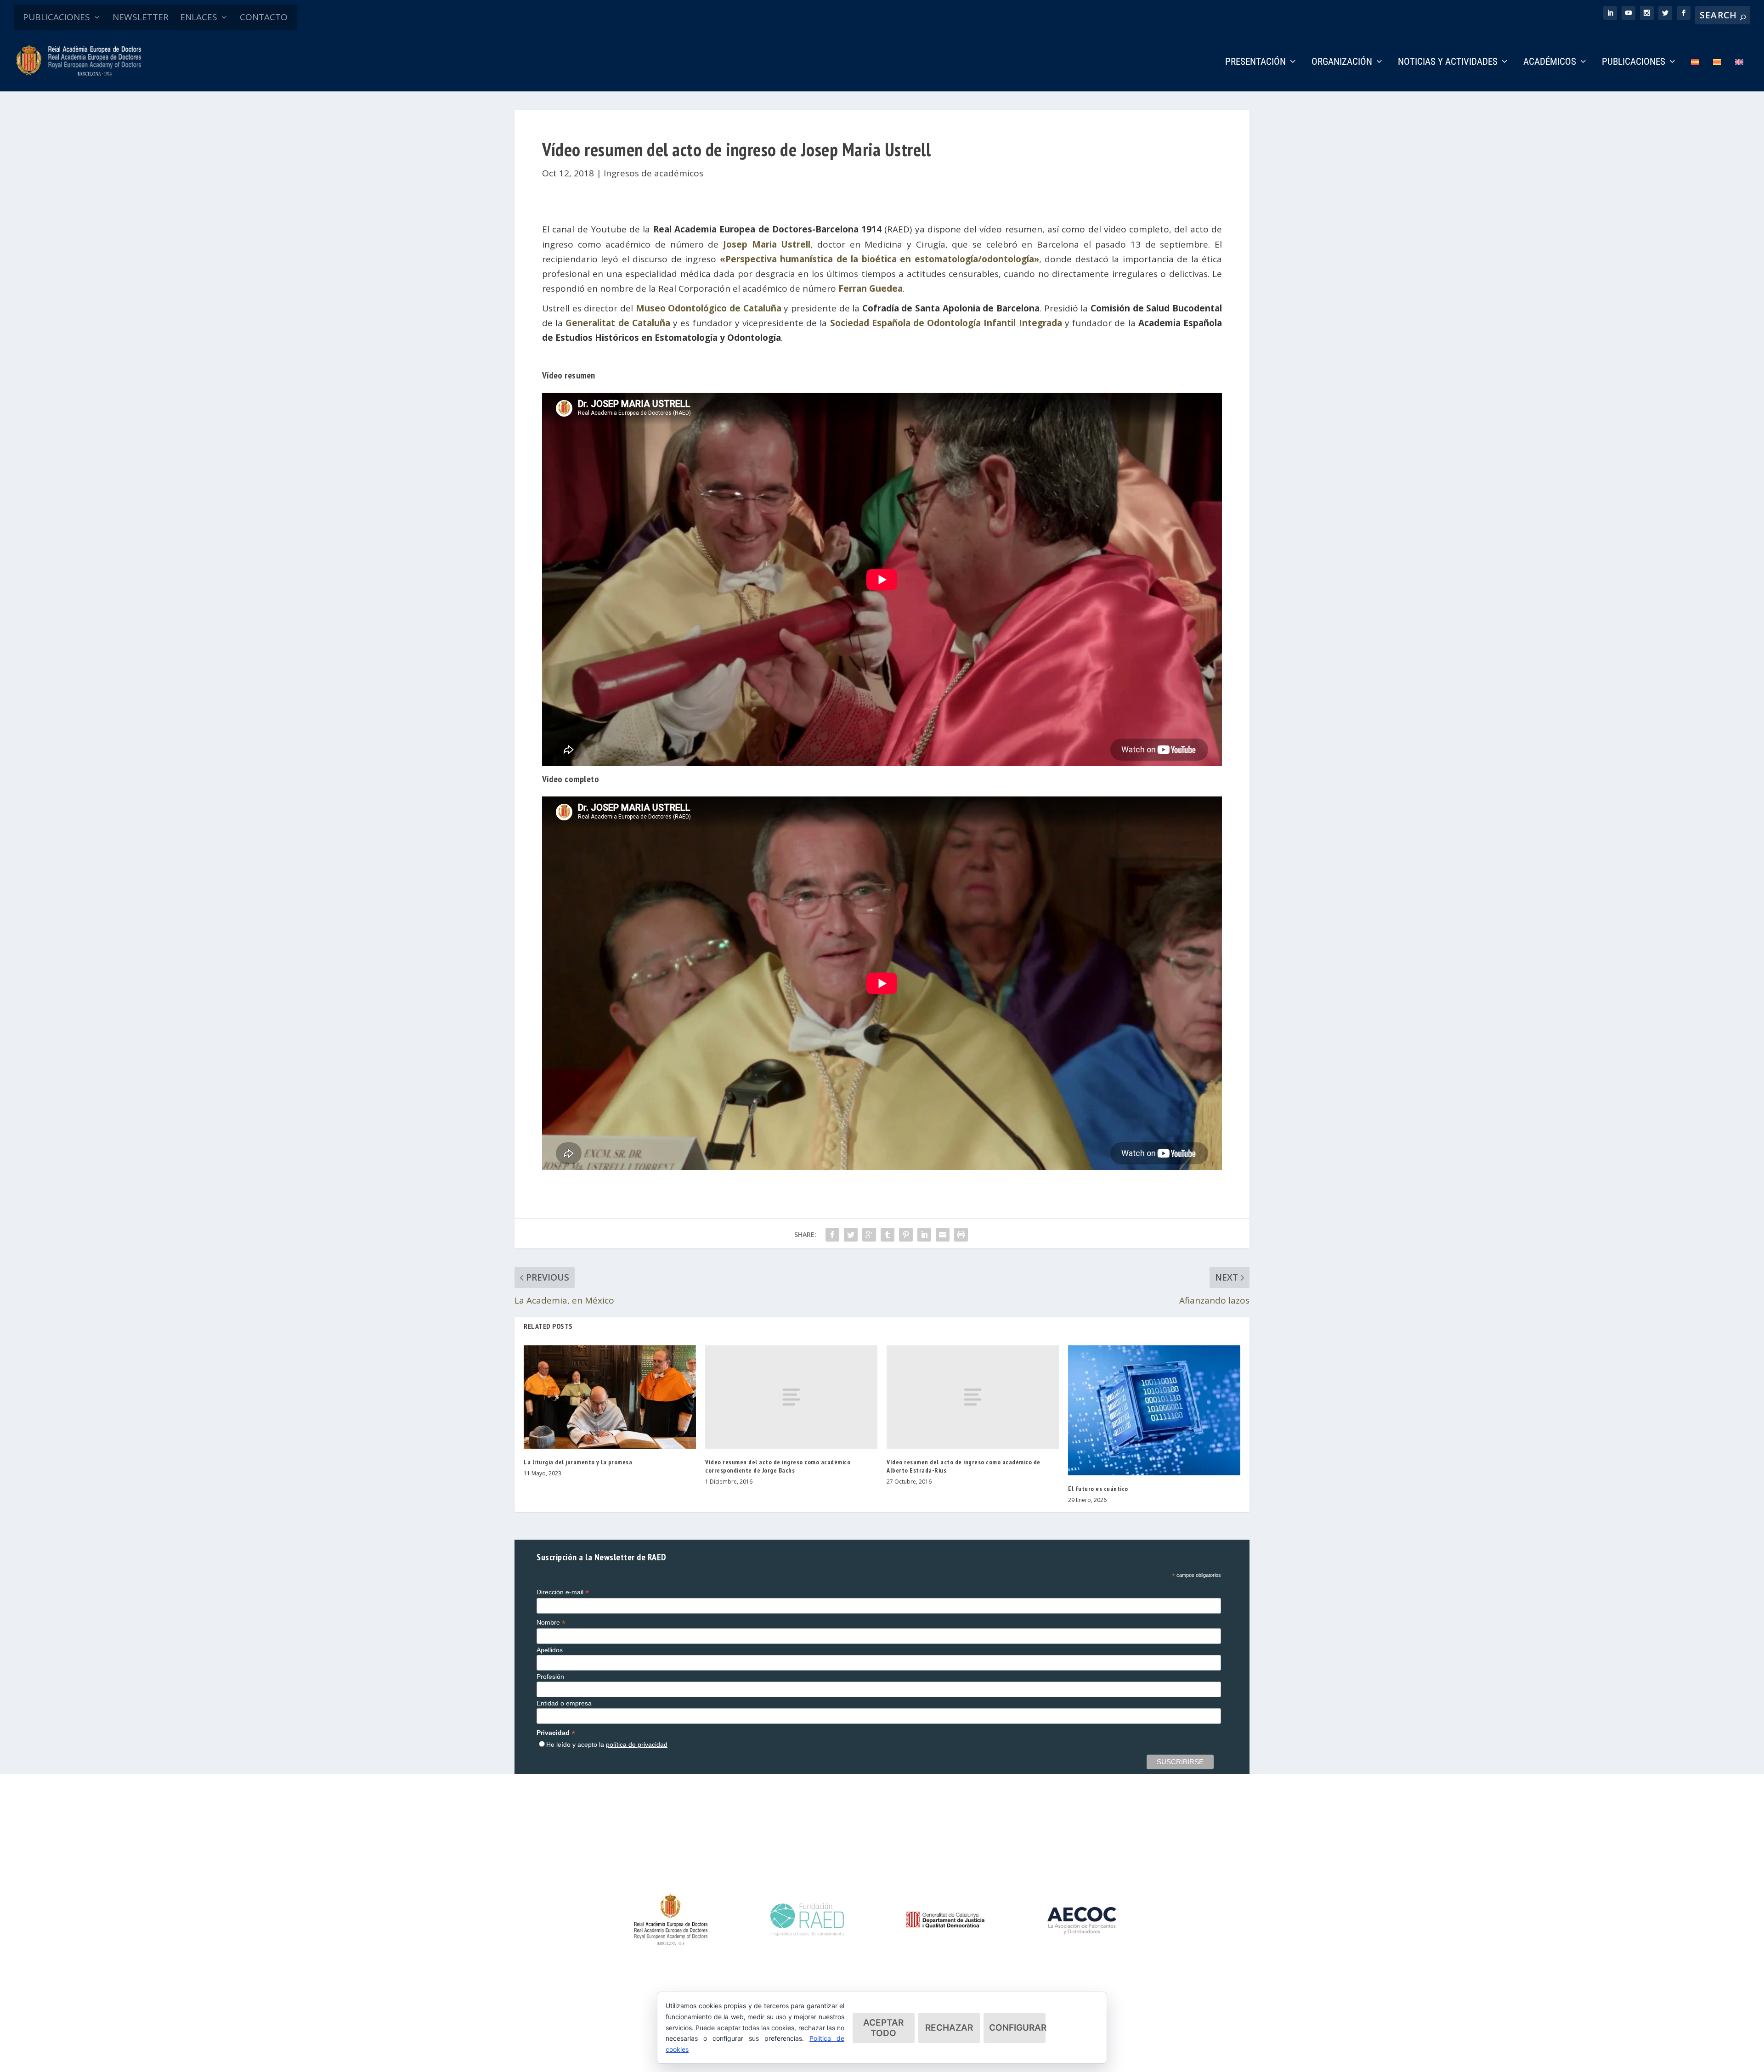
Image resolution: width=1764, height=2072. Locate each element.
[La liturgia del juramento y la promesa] (610, 1397)
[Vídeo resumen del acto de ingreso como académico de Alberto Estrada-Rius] (973, 1397)
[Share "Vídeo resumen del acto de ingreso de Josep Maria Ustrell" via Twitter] (851, 1235)
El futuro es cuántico (1098, 1489)
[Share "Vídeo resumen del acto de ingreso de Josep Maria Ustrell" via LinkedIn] (924, 1235)
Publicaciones (1634, 62)
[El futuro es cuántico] (1154, 1410)
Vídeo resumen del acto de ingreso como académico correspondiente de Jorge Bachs (778, 1466)
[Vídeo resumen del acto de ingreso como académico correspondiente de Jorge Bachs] (791, 1397)
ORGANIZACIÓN (1342, 62)
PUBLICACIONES (57, 17)
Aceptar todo (883, 2028)
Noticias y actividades (1448, 62)
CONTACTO (264, 17)
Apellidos (550, 1650)
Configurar (1017, 2028)
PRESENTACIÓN (1255, 62)
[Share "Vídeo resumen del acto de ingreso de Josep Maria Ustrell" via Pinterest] (906, 1235)
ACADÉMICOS (1550, 62)
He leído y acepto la (607, 1745)
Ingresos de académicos (653, 173)
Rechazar (949, 2028)
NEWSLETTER (141, 17)
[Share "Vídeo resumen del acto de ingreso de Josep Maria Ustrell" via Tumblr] (888, 1235)
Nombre (551, 1623)
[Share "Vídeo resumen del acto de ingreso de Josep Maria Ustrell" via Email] (943, 1235)
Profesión (550, 1677)
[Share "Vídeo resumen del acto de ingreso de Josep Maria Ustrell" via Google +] (869, 1235)
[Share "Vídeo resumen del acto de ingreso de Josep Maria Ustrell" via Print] (961, 1235)
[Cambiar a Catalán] (1717, 75)
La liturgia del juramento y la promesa (578, 1462)
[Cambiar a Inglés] (1739, 75)
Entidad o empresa (564, 1703)
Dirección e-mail (563, 1592)
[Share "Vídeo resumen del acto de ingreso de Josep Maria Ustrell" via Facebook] (832, 1235)
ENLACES (199, 17)
